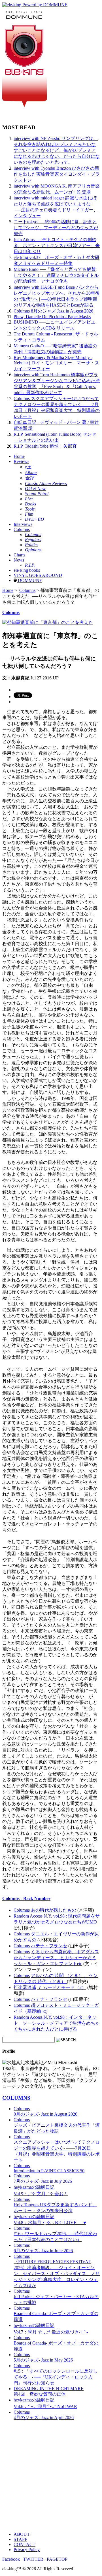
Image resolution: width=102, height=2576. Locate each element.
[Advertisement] (51, 2476)
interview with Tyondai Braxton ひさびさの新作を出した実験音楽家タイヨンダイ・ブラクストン (57, 174)
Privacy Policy (27, 2550)
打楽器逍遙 (25, 1987)
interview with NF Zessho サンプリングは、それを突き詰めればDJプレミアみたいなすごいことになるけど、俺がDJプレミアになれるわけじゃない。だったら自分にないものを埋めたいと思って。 (57, 150)
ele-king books (27, 570)
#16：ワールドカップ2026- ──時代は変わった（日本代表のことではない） (55, 2234)
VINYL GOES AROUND (38, 575)
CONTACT (25, 2544)
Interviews (23, 524)
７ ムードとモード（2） (62, 1987)
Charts (19, 555)
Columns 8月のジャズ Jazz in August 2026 (53, 311)
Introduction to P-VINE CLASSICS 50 (49, 2168)
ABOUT (22, 2534)
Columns (22, 529)
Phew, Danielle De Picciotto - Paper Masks (52, 317)
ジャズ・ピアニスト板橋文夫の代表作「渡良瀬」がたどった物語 (57, 2125)
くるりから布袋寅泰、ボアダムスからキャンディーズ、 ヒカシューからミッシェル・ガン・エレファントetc (56, 1958)
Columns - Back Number (26, 1898)
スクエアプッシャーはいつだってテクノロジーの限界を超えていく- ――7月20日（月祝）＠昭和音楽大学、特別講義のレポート (57, 2148)
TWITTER (33, 2559)
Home (19, 456)
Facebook (11, 2559)
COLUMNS (16, 2098)
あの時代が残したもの (54, 1910)
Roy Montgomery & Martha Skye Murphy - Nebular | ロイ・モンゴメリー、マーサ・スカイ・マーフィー (56, 363)
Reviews (21, 461)
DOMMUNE (29, 580)
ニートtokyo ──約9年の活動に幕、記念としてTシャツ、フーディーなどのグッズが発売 (56, 228)
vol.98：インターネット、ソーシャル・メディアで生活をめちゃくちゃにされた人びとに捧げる (57, 2023)
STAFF (20, 2539)
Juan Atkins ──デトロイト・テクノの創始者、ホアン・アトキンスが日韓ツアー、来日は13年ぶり (57, 246)
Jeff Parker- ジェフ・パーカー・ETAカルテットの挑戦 (56, 2297)
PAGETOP (57, 2559)
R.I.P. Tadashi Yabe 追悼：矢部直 (45, 446)
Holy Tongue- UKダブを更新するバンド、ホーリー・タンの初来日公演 (55, 2205)
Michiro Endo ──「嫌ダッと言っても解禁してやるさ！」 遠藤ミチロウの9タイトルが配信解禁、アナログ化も (56, 275)
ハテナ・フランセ (49, 1946)
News (19, 560)
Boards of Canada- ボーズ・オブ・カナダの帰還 (56, 2314)
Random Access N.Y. (33, 1916)
